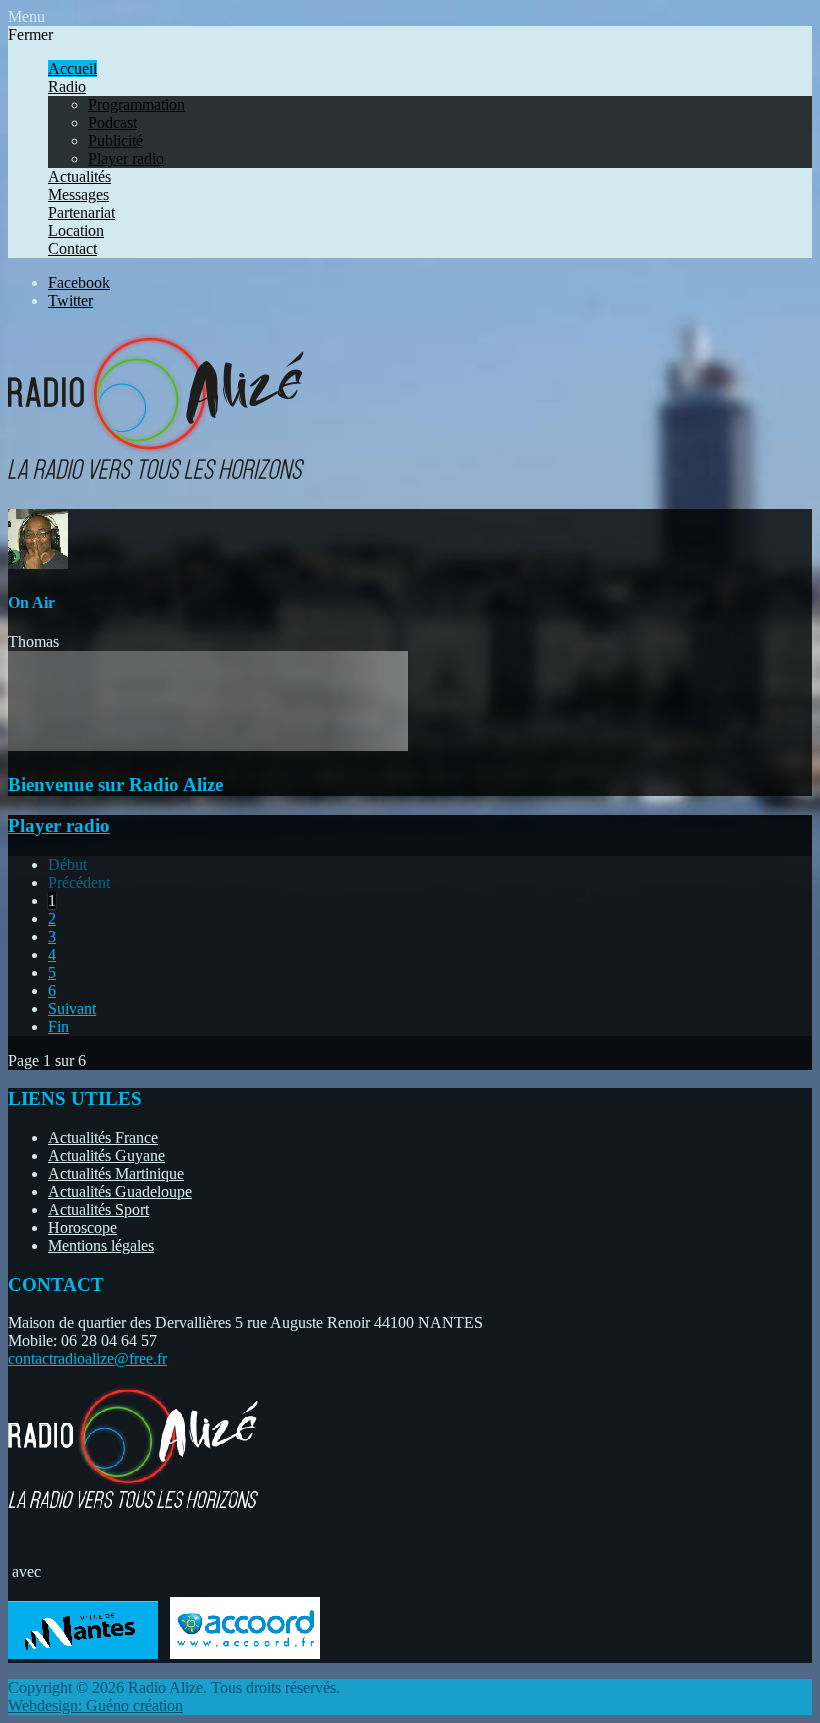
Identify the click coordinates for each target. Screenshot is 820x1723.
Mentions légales (101, 1245)
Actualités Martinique (116, 1173)
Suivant (72, 1008)
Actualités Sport (98, 1209)
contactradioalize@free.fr (87, 1358)
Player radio (59, 825)
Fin (58, 1026)
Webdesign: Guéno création (95, 1705)
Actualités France (103, 1137)
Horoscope (82, 1227)
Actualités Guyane (106, 1155)
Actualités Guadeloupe (120, 1191)
